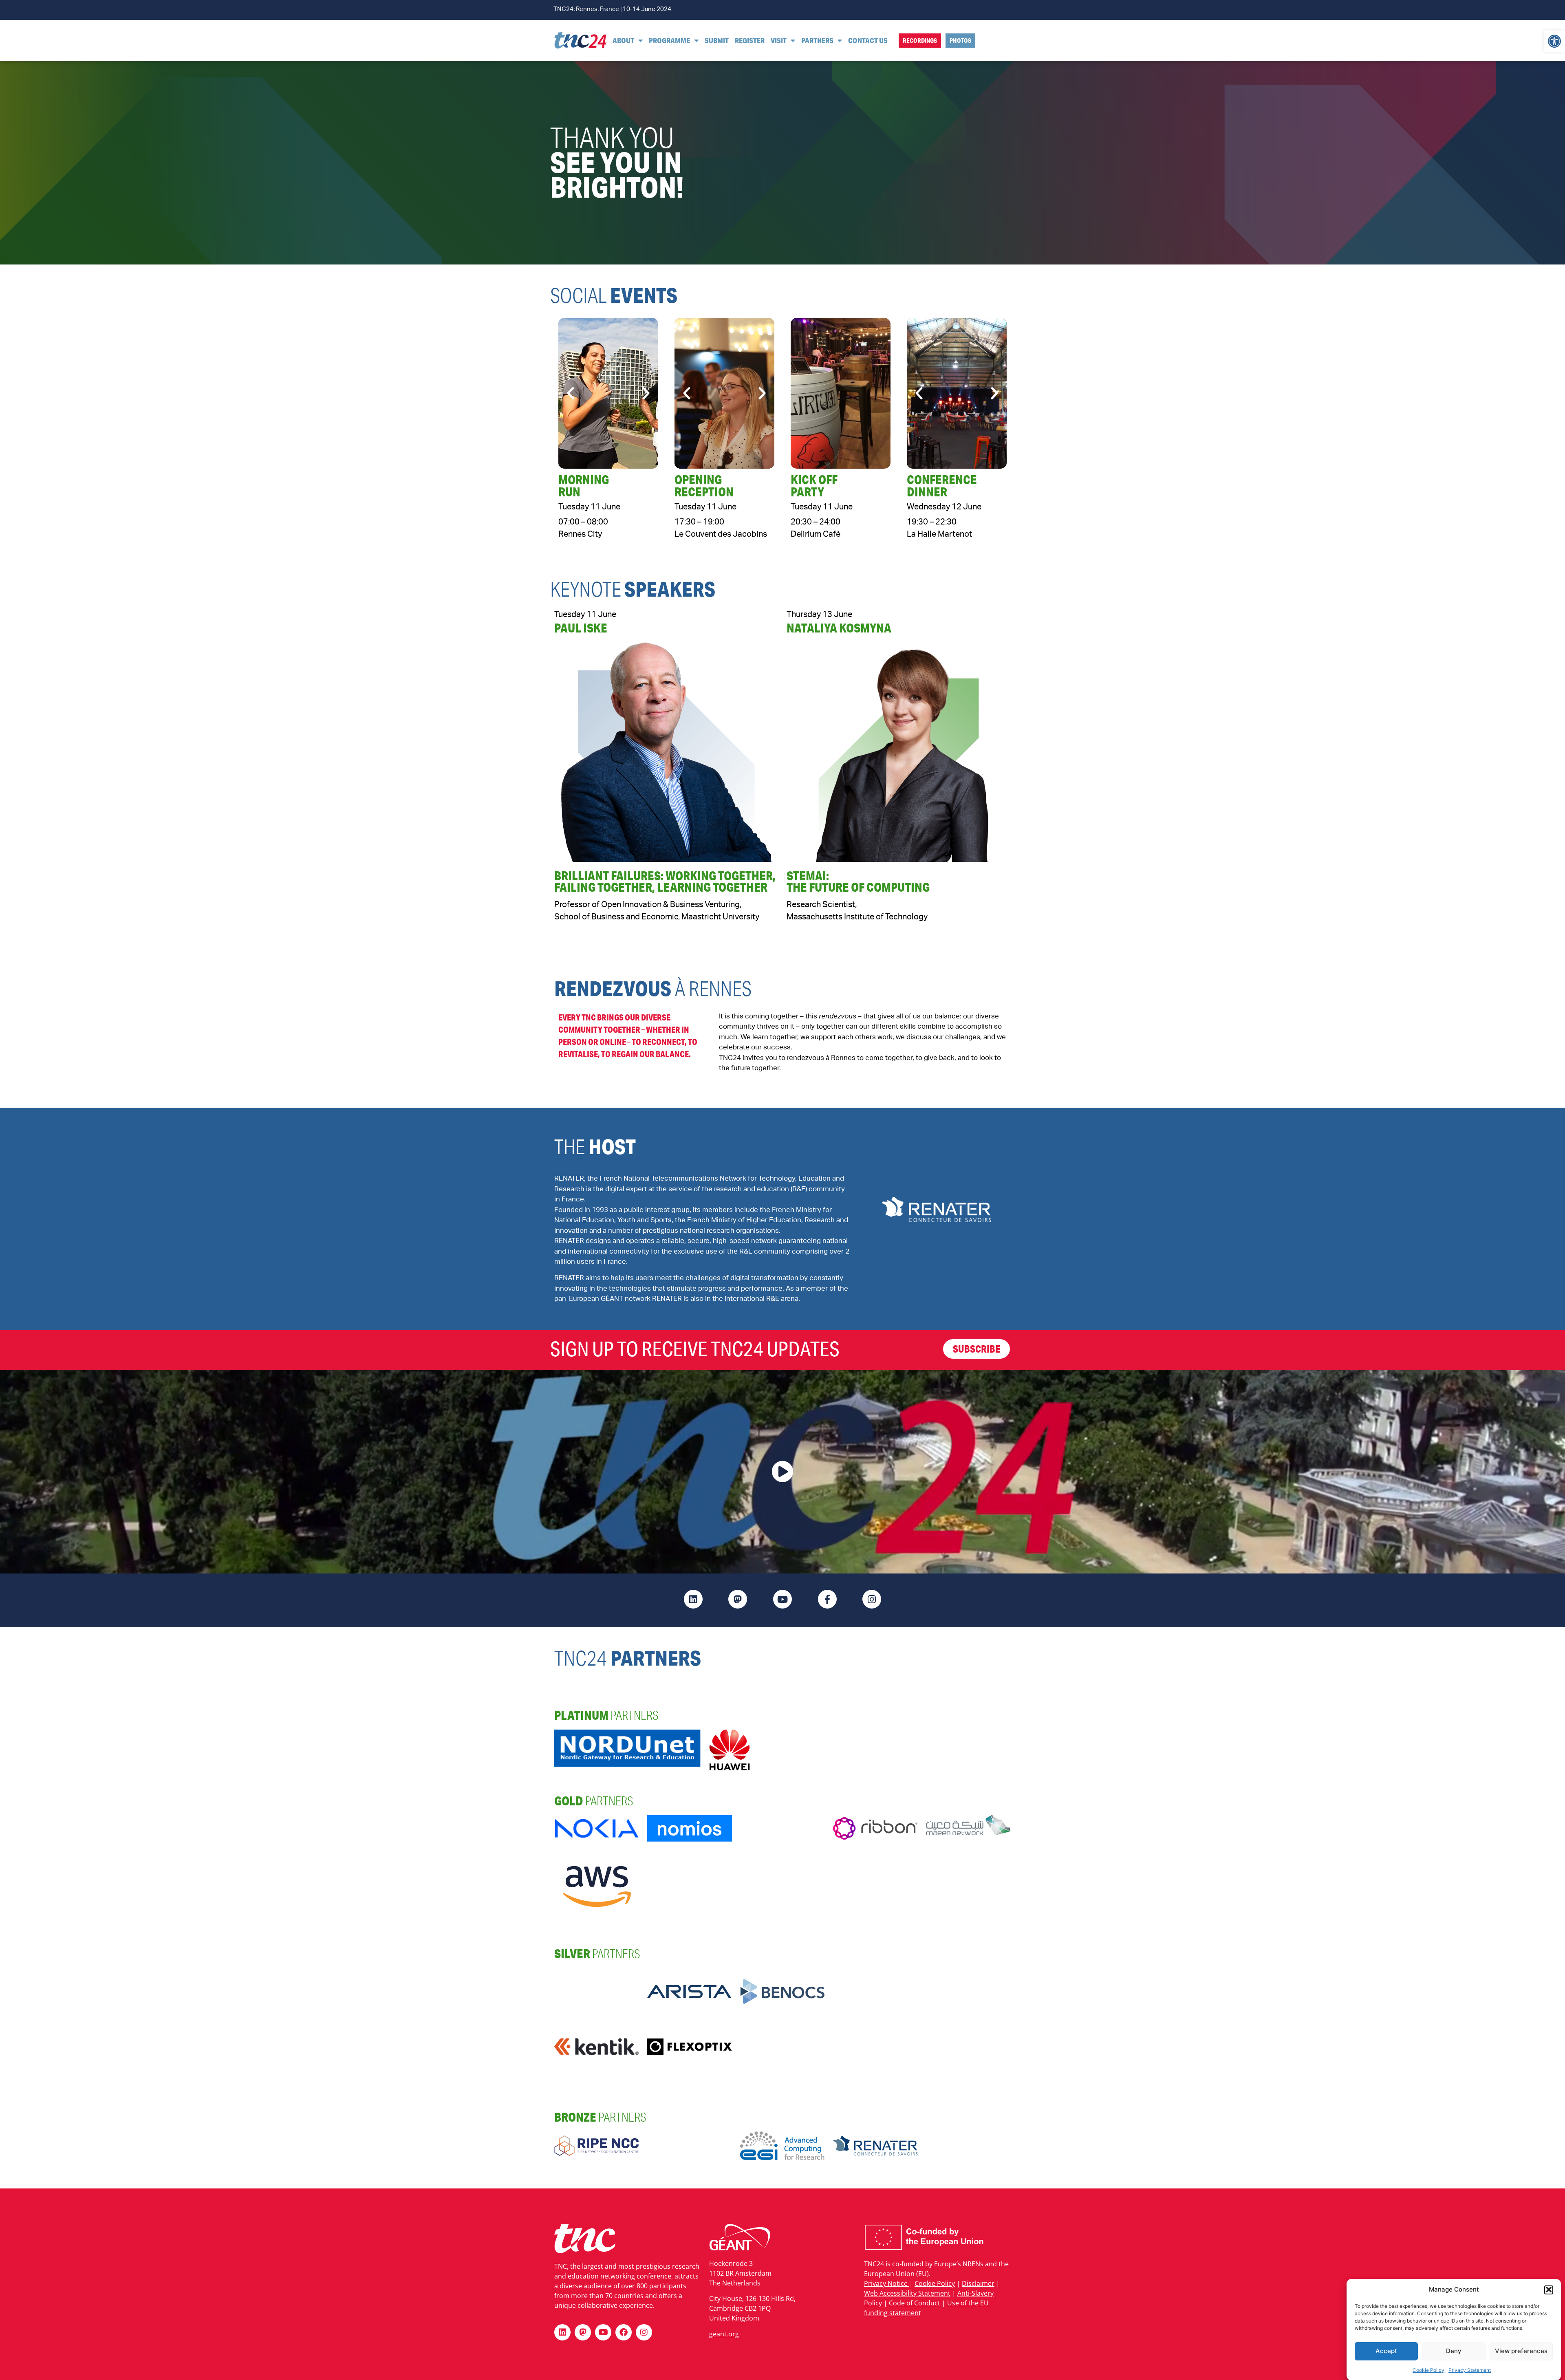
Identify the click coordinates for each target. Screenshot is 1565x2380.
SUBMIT (717, 40)
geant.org (724, 2334)
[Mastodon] (583, 2332)
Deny (1454, 2351)
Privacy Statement (1470, 2370)
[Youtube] (603, 2332)
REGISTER (750, 40)
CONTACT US (868, 40)
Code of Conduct (915, 2303)
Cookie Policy (1428, 2370)
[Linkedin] (562, 2332)
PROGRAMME (669, 40)
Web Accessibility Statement (907, 2293)
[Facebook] (624, 2332)
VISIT (779, 40)
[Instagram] (644, 2332)
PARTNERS (817, 40)
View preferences (1521, 2351)
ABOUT (623, 40)
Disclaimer (978, 2283)
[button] (1554, 41)
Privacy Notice (887, 2283)
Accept (1386, 2351)
